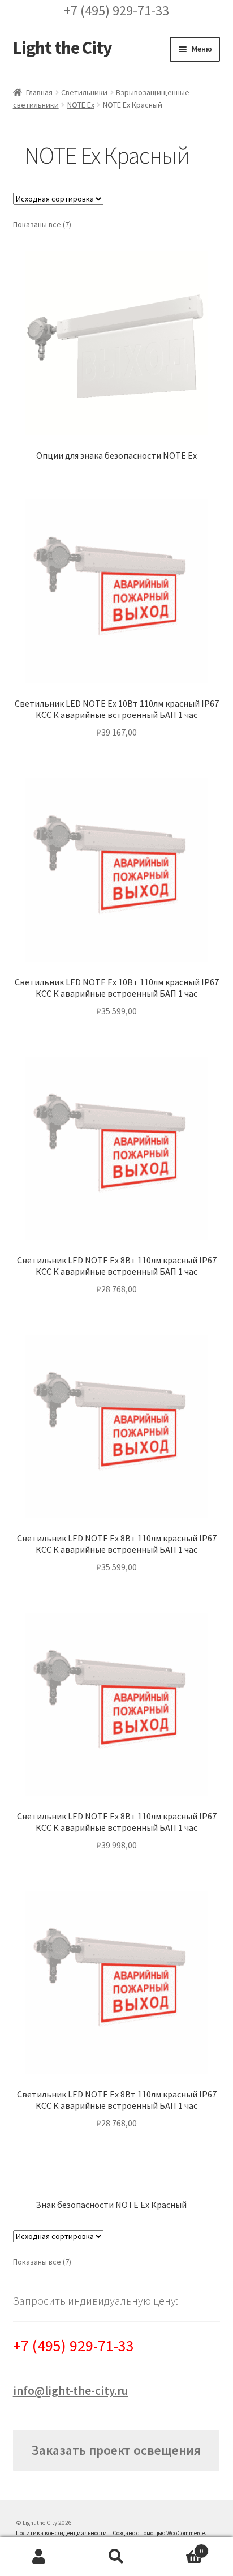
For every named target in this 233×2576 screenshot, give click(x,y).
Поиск (116, 2557)
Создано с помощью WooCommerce (159, 2533)
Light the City (62, 48)
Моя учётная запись (39, 2557)
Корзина (180, 2547)
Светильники (84, 92)
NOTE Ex (81, 105)
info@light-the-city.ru (71, 2391)
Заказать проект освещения (116, 2450)
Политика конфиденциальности (61, 2533)
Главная (39, 92)
